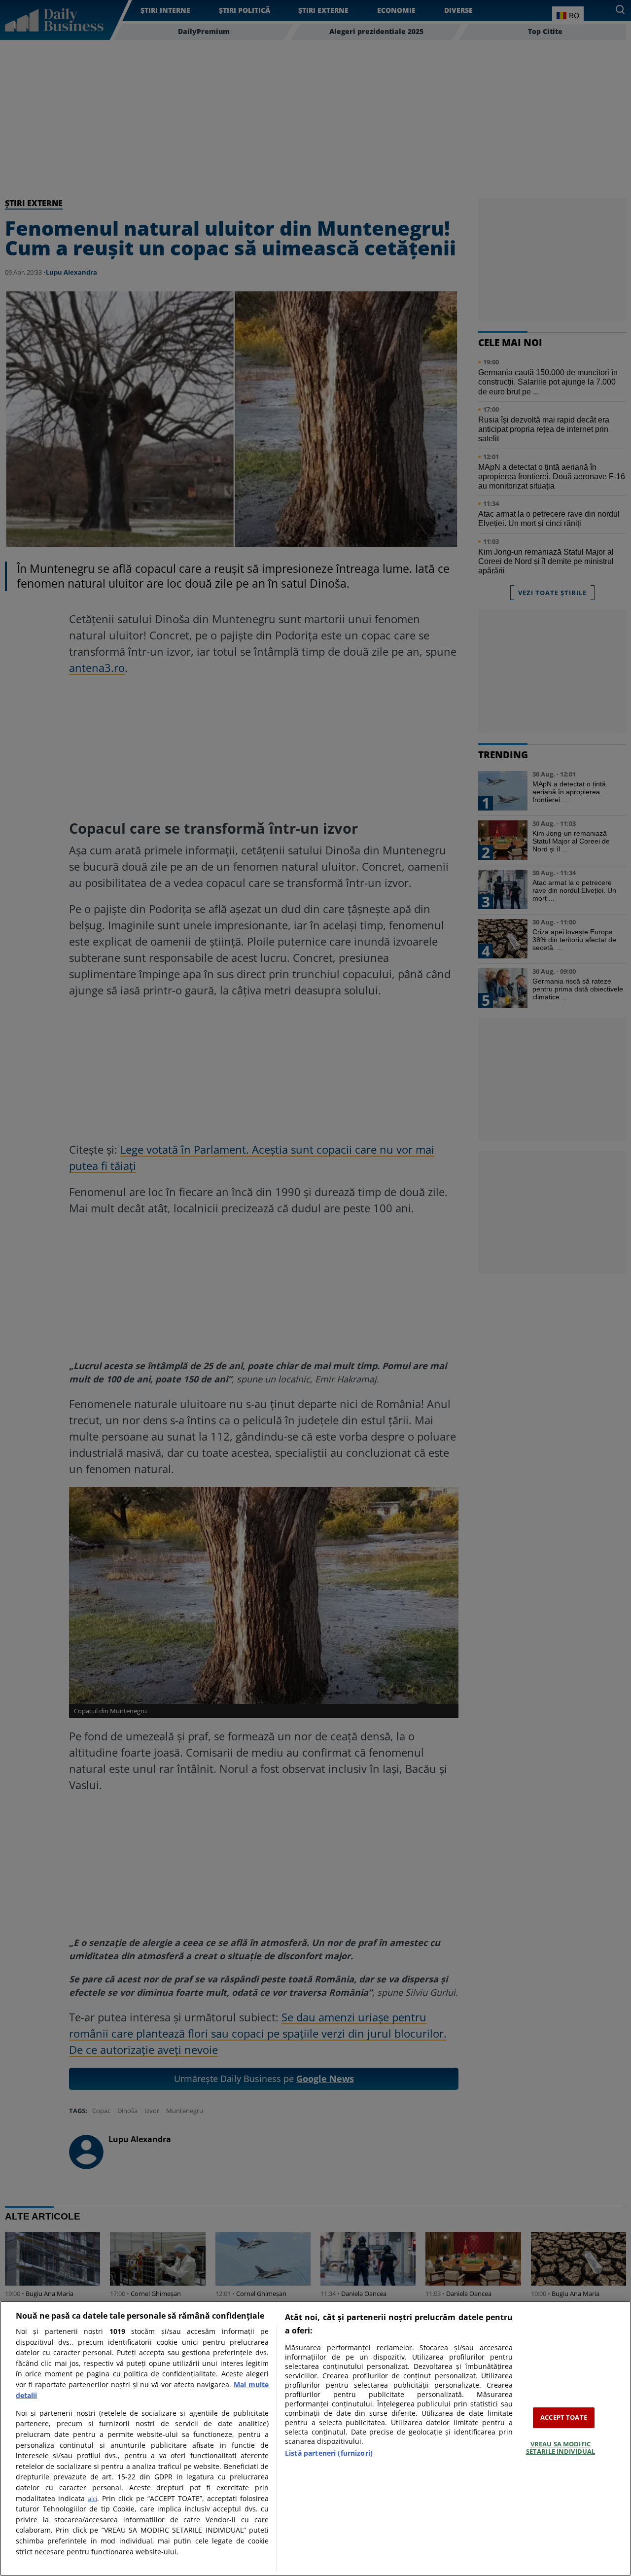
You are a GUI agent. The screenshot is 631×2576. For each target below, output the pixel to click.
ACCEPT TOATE (564, 2417)
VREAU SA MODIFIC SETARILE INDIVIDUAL (561, 2448)
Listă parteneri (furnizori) (329, 2453)
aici (92, 2499)
